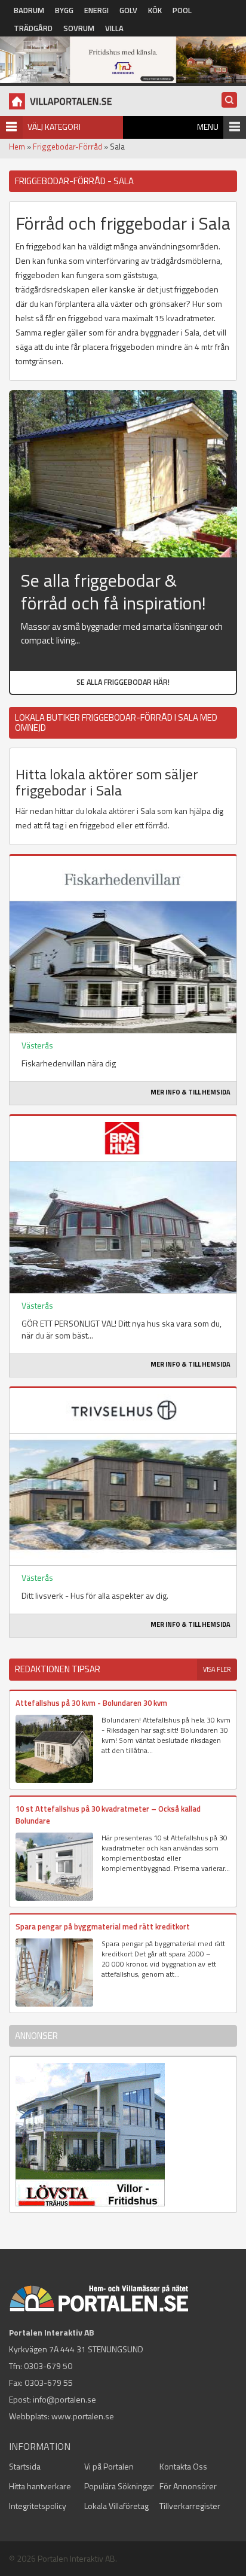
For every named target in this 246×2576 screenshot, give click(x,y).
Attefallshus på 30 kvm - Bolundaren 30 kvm (91, 1703)
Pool (182, 10)
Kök (155, 10)
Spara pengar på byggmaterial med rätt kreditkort (103, 1926)
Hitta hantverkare (40, 2486)
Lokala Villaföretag (116, 2506)
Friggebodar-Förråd (67, 147)
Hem (17, 147)
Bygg (64, 10)
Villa (114, 28)
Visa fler (217, 1669)
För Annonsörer (188, 2486)
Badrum (29, 10)
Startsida (25, 2466)
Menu (208, 126)
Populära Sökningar (119, 2486)
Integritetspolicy (38, 2506)
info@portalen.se (64, 2399)
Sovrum (79, 28)
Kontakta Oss (183, 2466)
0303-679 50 (48, 2366)
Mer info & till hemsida (190, 1092)
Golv (128, 10)
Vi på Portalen (109, 2466)
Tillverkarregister (190, 2506)
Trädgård (33, 28)
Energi (96, 10)
